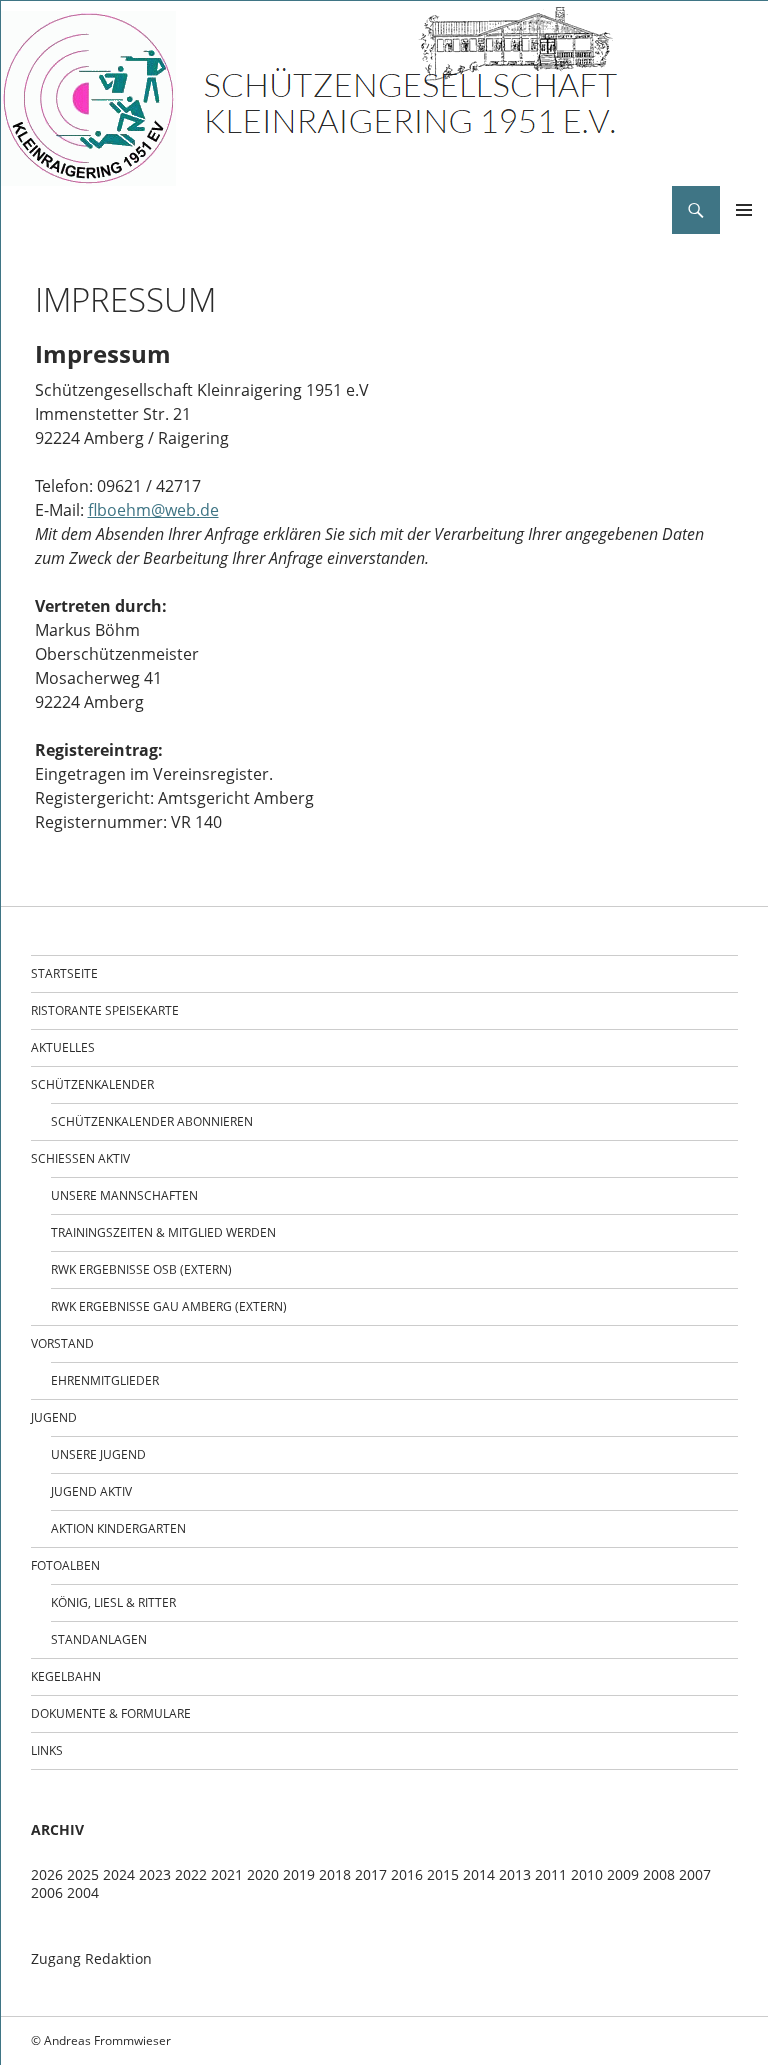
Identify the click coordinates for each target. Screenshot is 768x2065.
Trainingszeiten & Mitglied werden (163, 1232)
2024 (119, 1874)
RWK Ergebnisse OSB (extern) (141, 1269)
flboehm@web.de (153, 510)
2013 (515, 1874)
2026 (47, 1874)
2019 (299, 1874)
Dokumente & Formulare (111, 1713)
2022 (191, 1874)
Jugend (54, 1417)
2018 (335, 1874)
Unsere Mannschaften (124, 1195)
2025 (83, 1874)
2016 (407, 1874)
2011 (551, 1874)
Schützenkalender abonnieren (152, 1121)
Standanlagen (99, 1639)
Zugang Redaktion (91, 1958)
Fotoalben (65, 1565)
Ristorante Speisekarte (105, 1010)
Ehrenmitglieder (105, 1380)
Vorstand (62, 1343)
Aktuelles (63, 1047)
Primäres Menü (744, 210)
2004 (83, 1892)
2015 (443, 1874)
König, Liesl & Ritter (113, 1602)
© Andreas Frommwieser (101, 2040)
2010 (587, 1874)
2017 (371, 1874)
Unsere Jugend (98, 1454)
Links (47, 1750)
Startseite (64, 973)
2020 (263, 1874)
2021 (227, 1874)
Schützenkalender (92, 1084)
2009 (623, 1874)
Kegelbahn (66, 1676)
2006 (47, 1892)
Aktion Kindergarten (118, 1528)
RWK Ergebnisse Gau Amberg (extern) (169, 1306)
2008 (659, 1874)
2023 (155, 1874)
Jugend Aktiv (91, 1491)
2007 (695, 1874)
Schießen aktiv (80, 1158)
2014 (479, 1874)
